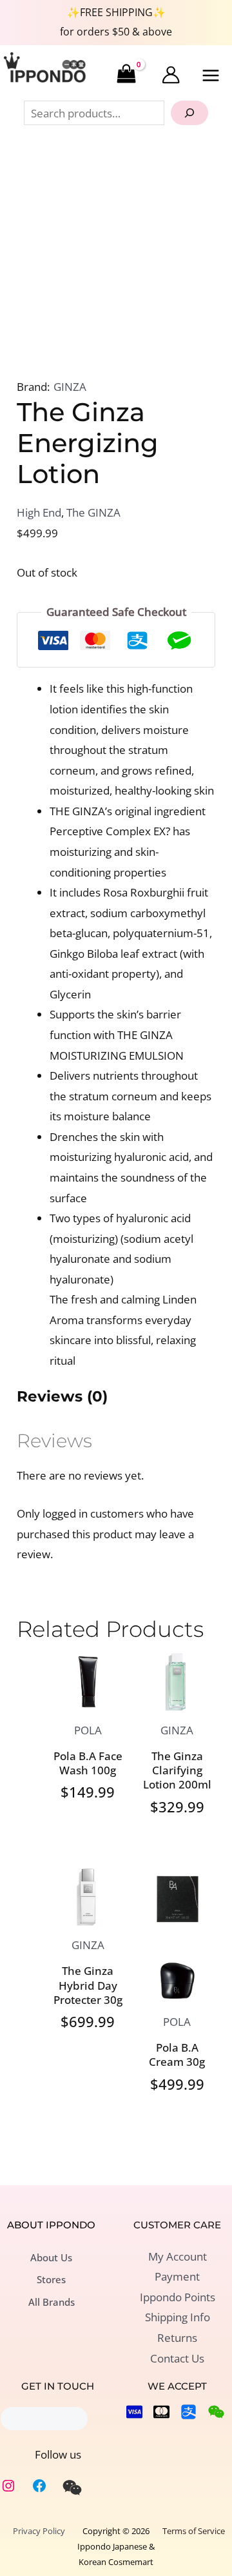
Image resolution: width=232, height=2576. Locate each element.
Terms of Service (194, 2531)
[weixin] (72, 2488)
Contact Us (177, 2358)
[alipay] (188, 2412)
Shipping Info (178, 2317)
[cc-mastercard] (161, 2412)
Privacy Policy (39, 2531)
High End (39, 512)
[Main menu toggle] (211, 75)
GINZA (70, 387)
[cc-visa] (134, 2412)
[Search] (189, 113)
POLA (88, 1730)
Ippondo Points (178, 2297)
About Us (51, 2257)
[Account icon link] (171, 75)
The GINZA (93, 512)
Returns (177, 2338)
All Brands (52, 2302)
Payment (177, 2276)
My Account (178, 2256)
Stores (51, 2279)
